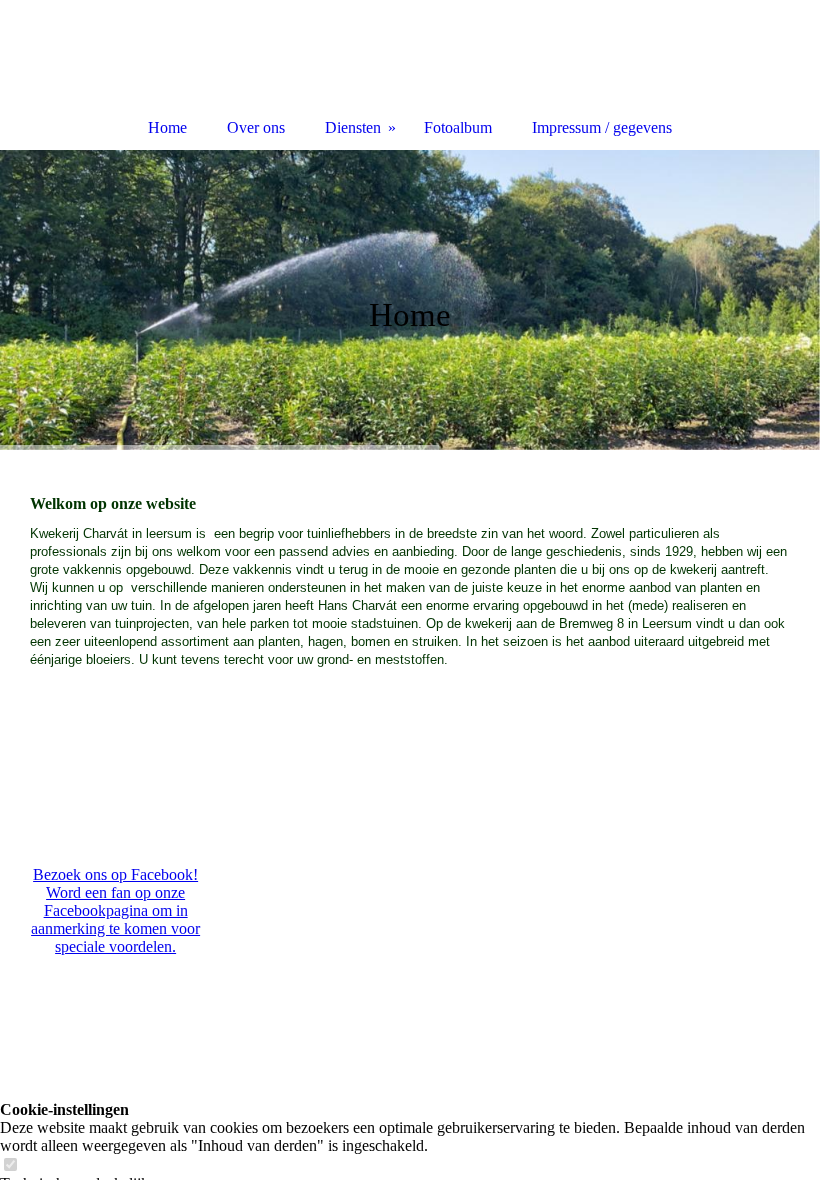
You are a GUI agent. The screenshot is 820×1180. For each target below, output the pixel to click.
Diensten (353, 127)
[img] (410, 300)
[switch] (10, 1165)
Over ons (256, 127)
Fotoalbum (458, 127)
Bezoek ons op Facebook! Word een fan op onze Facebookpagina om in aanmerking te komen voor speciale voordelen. (115, 910)
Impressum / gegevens (602, 127)
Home (167, 127)
